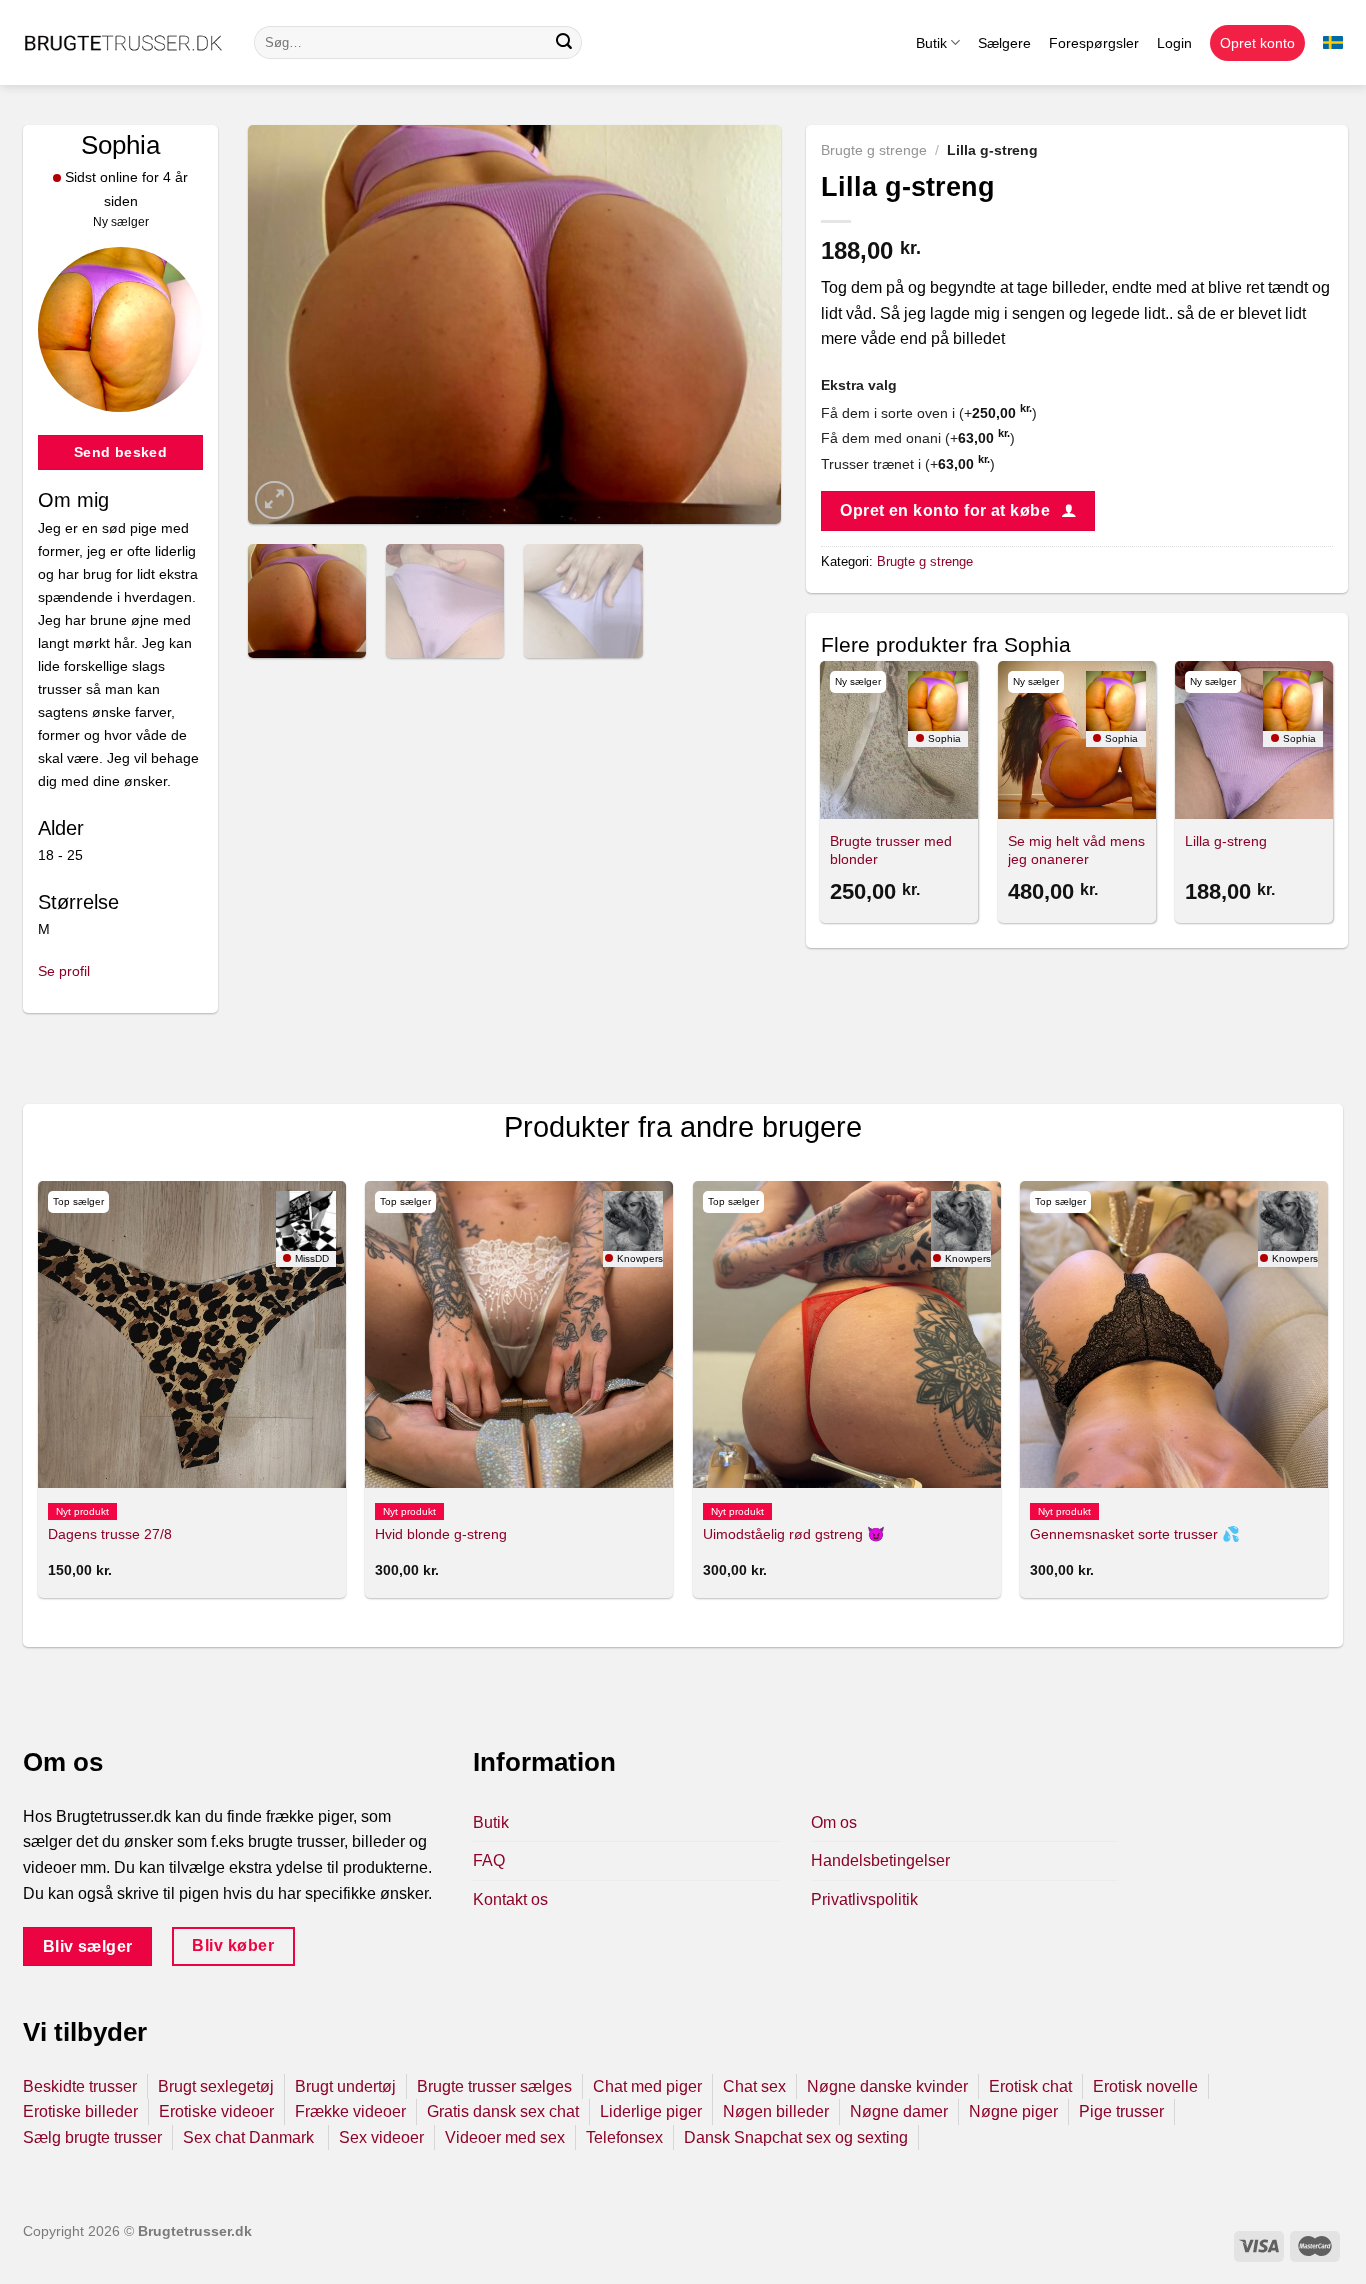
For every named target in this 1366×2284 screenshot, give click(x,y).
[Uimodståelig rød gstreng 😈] (847, 1335)
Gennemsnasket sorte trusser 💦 (1135, 1534)
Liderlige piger (651, 2111)
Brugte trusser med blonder (891, 850)
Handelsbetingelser (880, 1860)
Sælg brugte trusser (92, 2137)
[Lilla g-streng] (1254, 740)
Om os (834, 1822)
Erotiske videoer (216, 2111)
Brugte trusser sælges (494, 2086)
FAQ (489, 1860)
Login (1174, 43)
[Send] (564, 43)
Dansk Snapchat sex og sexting (796, 2137)
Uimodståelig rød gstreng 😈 (794, 1534)
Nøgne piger (1013, 2111)
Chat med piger (647, 2086)
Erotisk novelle (1145, 2086)
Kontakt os (510, 1899)
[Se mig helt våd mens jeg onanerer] (1077, 740)
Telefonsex (624, 2137)
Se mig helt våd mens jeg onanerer (1076, 850)
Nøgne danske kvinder (887, 2086)
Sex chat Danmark (250, 2137)
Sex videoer (381, 2137)
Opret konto (1257, 43)
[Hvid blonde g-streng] (519, 1335)
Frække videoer (350, 2111)
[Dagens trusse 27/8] (192, 1335)
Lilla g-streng (1226, 841)
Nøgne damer (899, 2111)
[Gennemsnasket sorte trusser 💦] (1174, 1335)
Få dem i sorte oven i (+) (929, 413)
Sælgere (1004, 43)
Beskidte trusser (80, 2086)
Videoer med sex (505, 2137)
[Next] (745, 325)
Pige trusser (1121, 2111)
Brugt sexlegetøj (216, 2086)
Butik (931, 43)
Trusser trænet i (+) (908, 464)
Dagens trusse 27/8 (110, 1534)
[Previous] (284, 325)
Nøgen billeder (776, 2111)
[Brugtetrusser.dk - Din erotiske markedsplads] (123, 43)
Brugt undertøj (345, 2086)
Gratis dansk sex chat (503, 2111)
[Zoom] (274, 500)
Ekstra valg (859, 385)
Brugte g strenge (874, 150)
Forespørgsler (1094, 43)
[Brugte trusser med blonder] (899, 740)
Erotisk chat (1030, 2086)
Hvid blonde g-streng (441, 1534)
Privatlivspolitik (864, 1899)
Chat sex (754, 2086)
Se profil (64, 971)
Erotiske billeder (80, 2111)
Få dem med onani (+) (918, 438)
